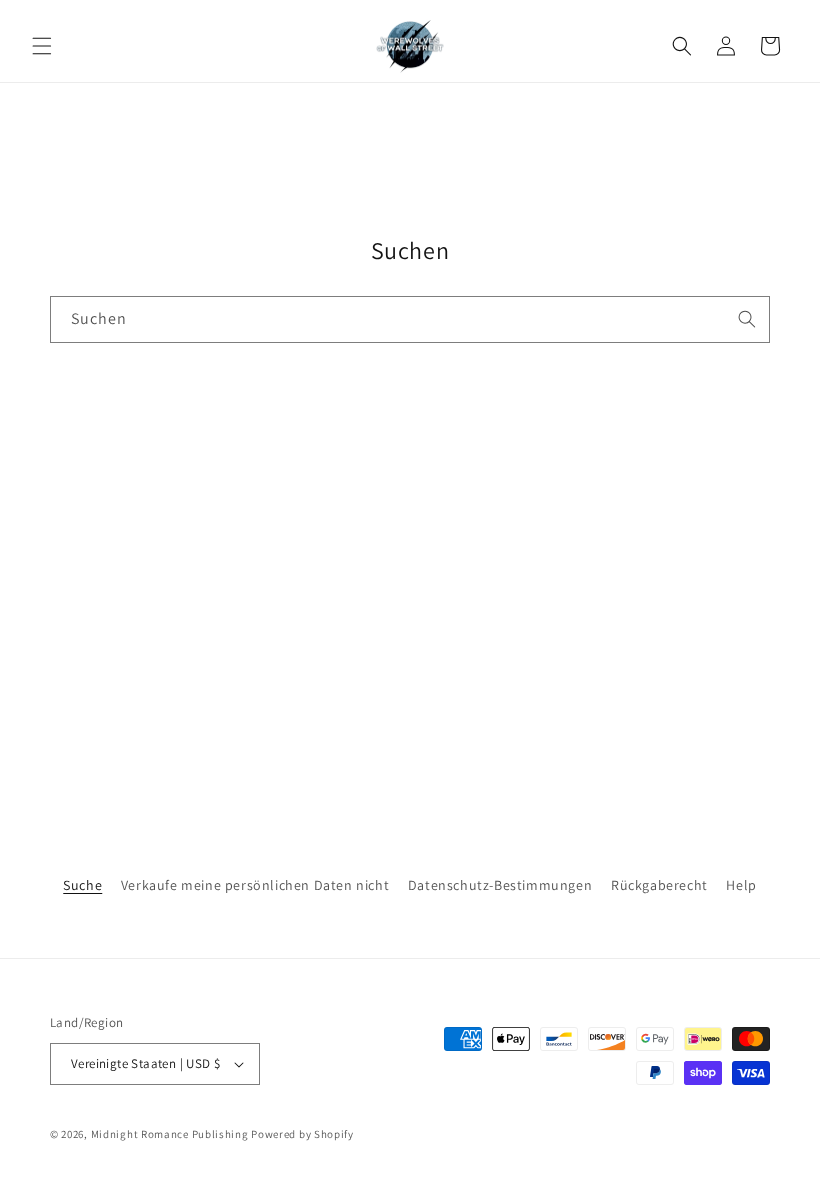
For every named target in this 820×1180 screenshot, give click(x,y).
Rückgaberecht (659, 885)
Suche (82, 885)
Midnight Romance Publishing (170, 1134)
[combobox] (410, 319)
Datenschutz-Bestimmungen (500, 885)
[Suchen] (747, 319)
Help (741, 885)
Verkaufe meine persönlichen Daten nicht (255, 885)
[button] (42, 46)
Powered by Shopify (302, 1134)
